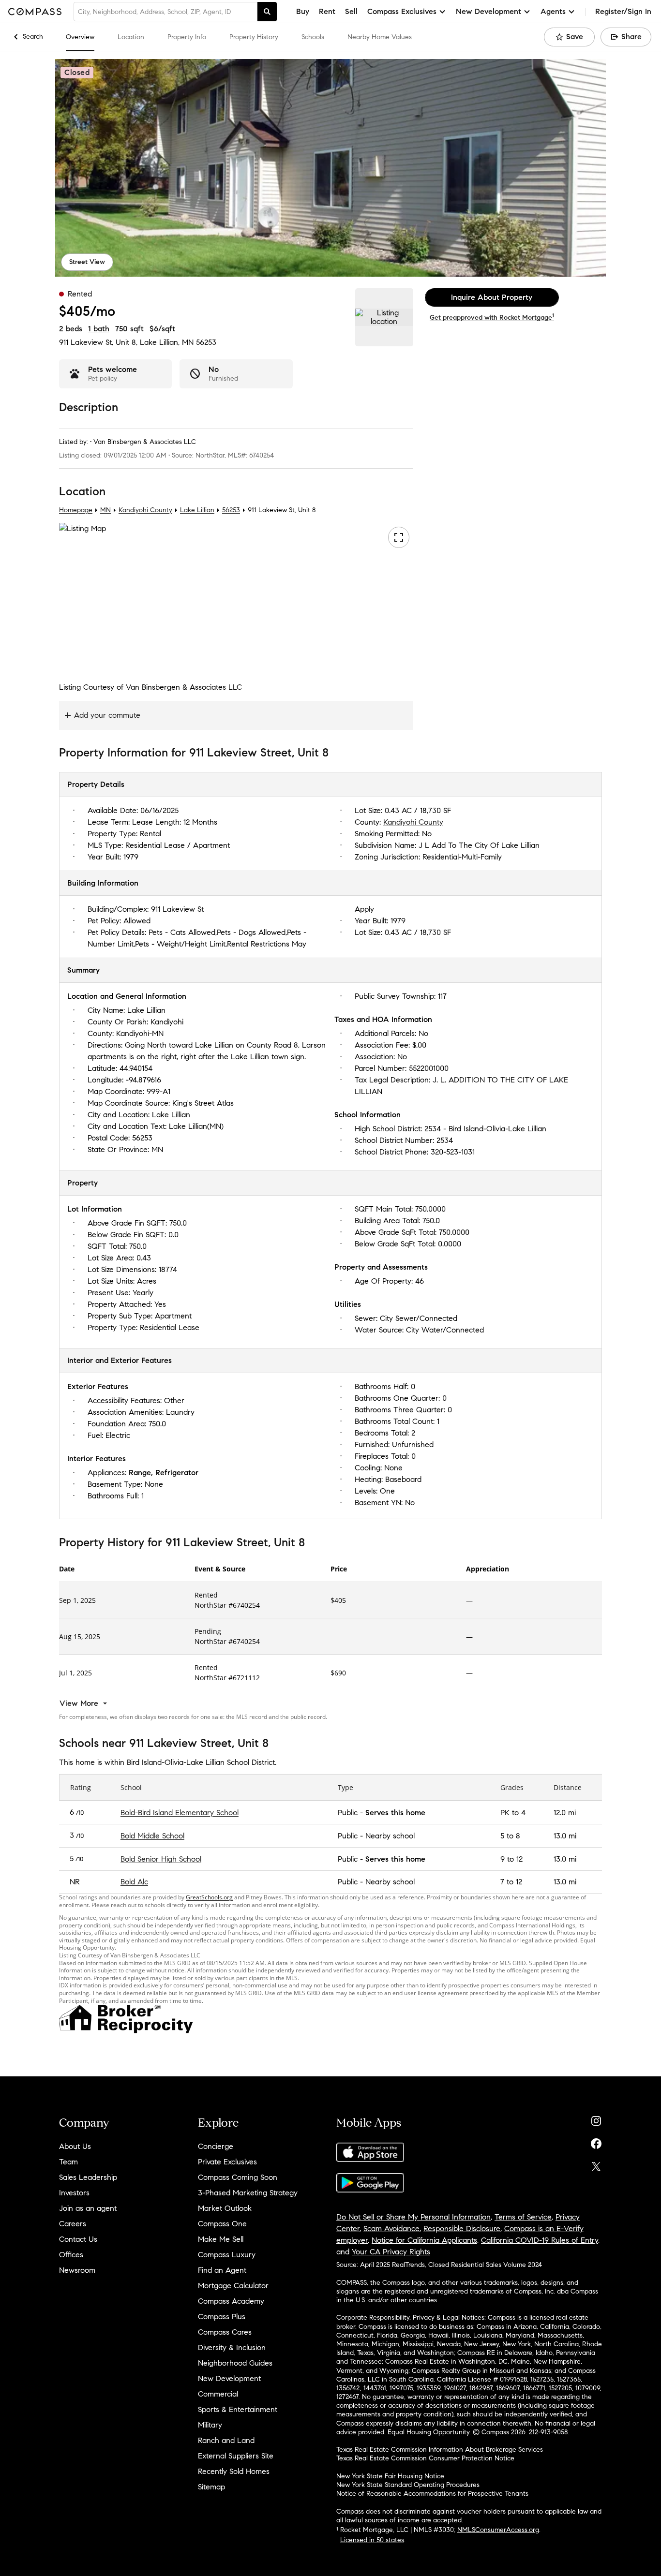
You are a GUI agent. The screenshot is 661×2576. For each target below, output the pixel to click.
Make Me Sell (221, 2239)
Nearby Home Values (380, 37)
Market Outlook (225, 2208)
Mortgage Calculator (233, 2286)
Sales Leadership (88, 2177)
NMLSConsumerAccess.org (498, 2530)
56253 (206, 342)
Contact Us (78, 2239)
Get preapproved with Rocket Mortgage (492, 318)
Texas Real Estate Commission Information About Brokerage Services (440, 2450)
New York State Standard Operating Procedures (408, 2485)
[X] (596, 2164)
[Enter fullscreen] (399, 537)
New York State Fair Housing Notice (390, 2476)
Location (131, 37)
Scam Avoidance (391, 2228)
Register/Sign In (623, 11)
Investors (74, 2193)
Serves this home (395, 1813)
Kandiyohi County (145, 510)
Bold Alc (134, 1882)
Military (210, 2425)
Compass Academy (231, 2301)
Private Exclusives (227, 2162)
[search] (267, 12)
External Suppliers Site (236, 2456)
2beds (71, 329)
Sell (351, 11)
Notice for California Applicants (424, 2240)
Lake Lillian (197, 510)
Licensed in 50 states (372, 2540)
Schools (313, 37)
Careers (73, 2224)
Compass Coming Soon (238, 2177)
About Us (75, 2146)
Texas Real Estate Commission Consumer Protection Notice (425, 2458)
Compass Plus (222, 2317)
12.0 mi (565, 1813)
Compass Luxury (227, 2255)
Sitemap (211, 2487)
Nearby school (390, 1836)
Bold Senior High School (161, 1859)
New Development (229, 2378)
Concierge (216, 2146)
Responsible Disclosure (462, 2228)
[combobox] (165, 12)
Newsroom (77, 2270)
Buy (303, 11)
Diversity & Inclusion (232, 2347)
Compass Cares (225, 2332)
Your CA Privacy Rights (391, 2252)
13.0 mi (565, 1836)
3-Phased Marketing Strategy (248, 2193)
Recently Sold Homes (234, 2471)
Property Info (187, 37)
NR (75, 1882)
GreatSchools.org (209, 1897)
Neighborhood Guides (235, 2363)
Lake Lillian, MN (167, 342)
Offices (71, 2255)
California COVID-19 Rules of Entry (540, 2240)
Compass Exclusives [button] (402, 11)
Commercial (218, 2394)
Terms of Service (523, 2217)
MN (105, 510)
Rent (327, 11)
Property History (254, 37)
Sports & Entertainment (238, 2409)
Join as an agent (88, 2208)
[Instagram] (596, 2119)
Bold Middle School (152, 1836)
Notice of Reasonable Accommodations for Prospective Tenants (432, 2494)
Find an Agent (222, 2270)
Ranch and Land (226, 2440)
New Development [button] (488, 11)
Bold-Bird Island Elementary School (180, 1813)
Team (68, 2162)
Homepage (76, 510)
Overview (80, 37)
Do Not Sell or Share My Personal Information (413, 2217)
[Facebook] (596, 2141)
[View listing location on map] (384, 317)
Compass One (222, 2224)
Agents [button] (553, 11)
